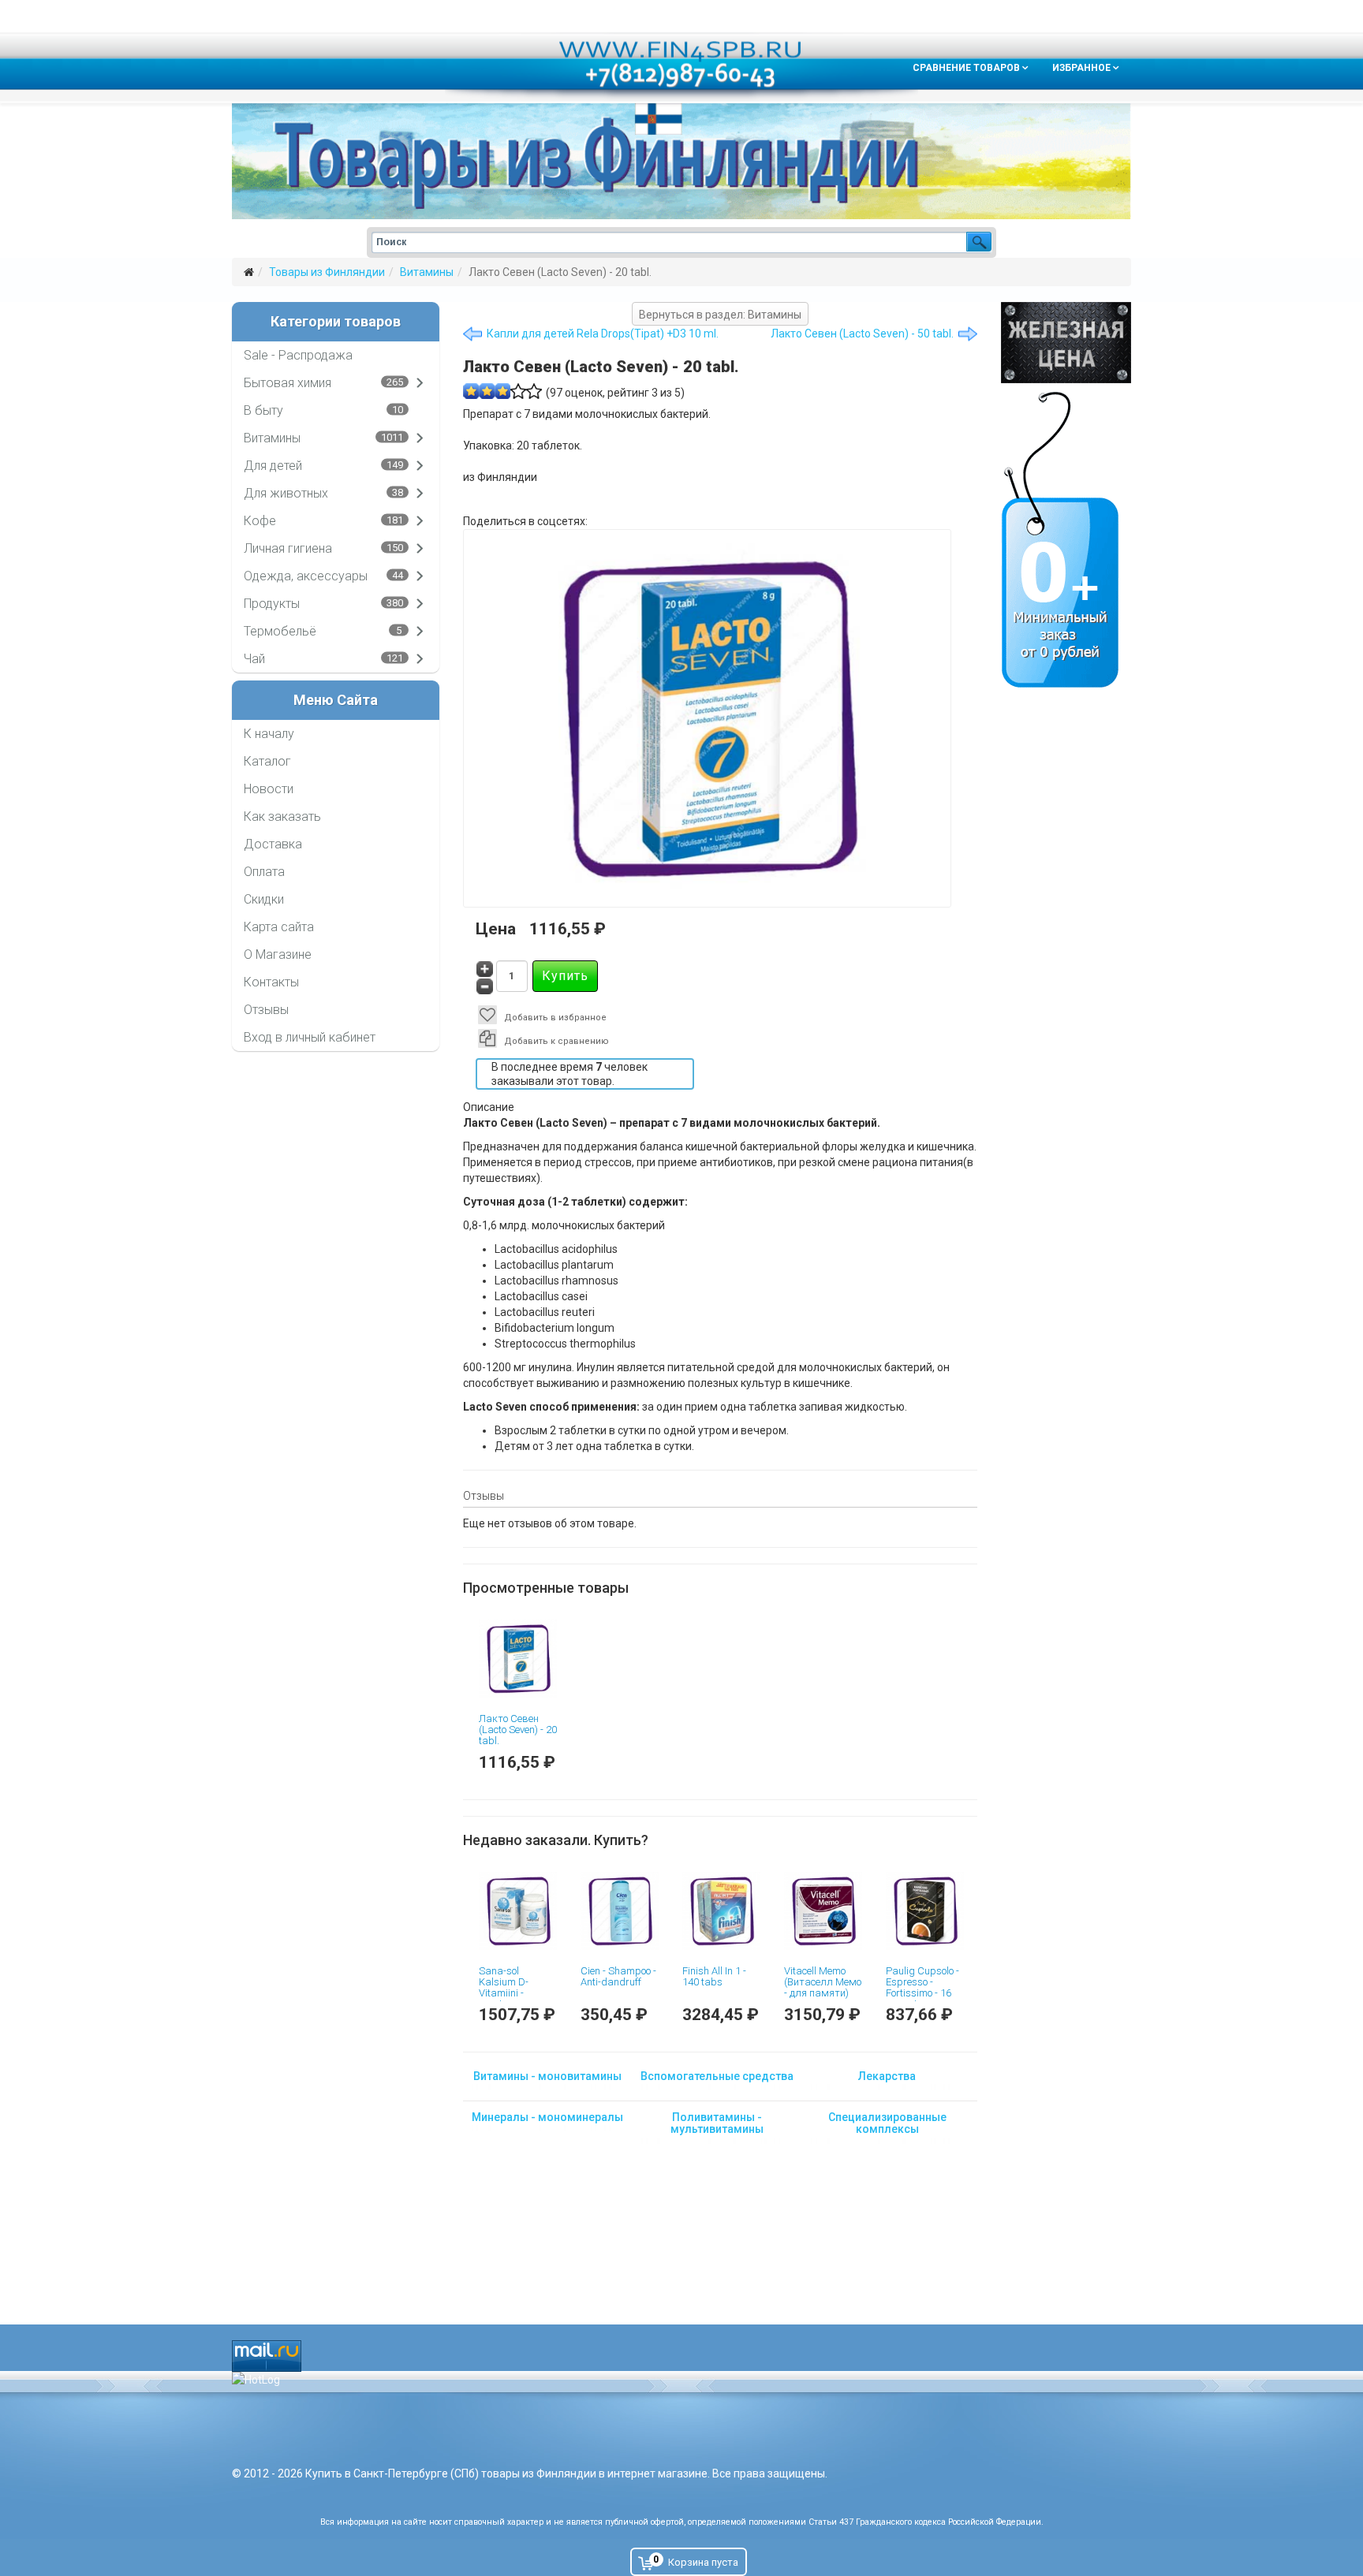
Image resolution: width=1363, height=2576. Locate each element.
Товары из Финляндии (327, 272)
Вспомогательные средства (717, 2076)
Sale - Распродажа (298, 355)
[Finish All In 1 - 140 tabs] (721, 1911)
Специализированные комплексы (887, 2123)
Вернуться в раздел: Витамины (720, 315)
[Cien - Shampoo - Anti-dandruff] (620, 1911)
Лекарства (887, 2076)
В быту (263, 410)
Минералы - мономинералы (547, 2117)
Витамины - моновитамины (547, 2076)
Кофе (260, 521)
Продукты (272, 604)
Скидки (264, 899)
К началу (269, 734)
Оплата (264, 872)
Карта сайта (279, 927)
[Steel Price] (1066, 343)
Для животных (286, 493)
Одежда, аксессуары (306, 576)
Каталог (267, 761)
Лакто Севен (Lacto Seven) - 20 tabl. (518, 1730)
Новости (269, 789)
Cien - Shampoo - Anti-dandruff (618, 1976)
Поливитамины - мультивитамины (717, 2123)
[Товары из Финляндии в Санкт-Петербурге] (681, 161)
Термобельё (280, 631)
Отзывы (266, 1010)
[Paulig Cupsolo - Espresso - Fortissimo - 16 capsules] (925, 1911)
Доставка (273, 844)
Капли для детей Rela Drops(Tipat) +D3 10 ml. (603, 334)
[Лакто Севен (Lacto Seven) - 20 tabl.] (518, 1659)
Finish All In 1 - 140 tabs (714, 1976)
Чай (254, 659)
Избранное (1081, 68)
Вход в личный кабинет (310, 1037)
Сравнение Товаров (966, 68)
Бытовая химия (288, 383)
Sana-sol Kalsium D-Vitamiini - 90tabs (504, 1988)
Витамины (427, 272)
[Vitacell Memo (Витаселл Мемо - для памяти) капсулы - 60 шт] (823, 1911)
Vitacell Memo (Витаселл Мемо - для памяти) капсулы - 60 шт (823, 1988)
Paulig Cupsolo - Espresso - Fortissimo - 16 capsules (922, 1988)
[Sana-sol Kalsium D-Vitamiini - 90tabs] (518, 1911)
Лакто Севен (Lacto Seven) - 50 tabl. (862, 334)
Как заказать (282, 816)
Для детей (273, 466)
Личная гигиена (288, 548)
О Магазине (278, 954)
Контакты (271, 982)
